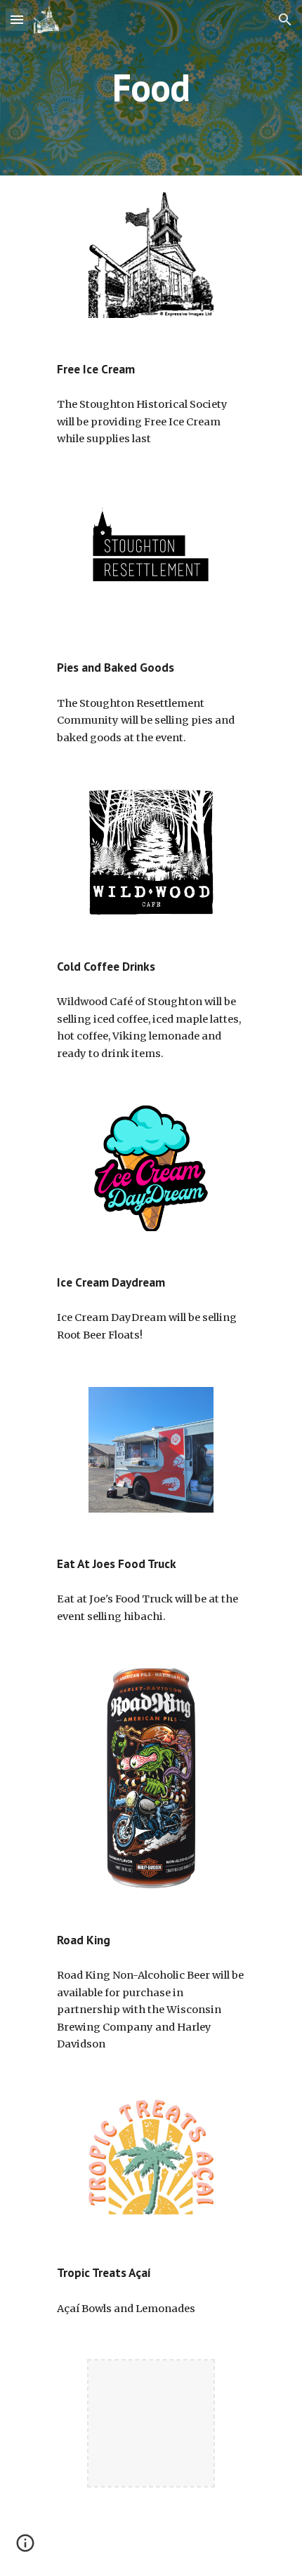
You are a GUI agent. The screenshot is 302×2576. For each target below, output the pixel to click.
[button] (17, 19)
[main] (151, 87)
